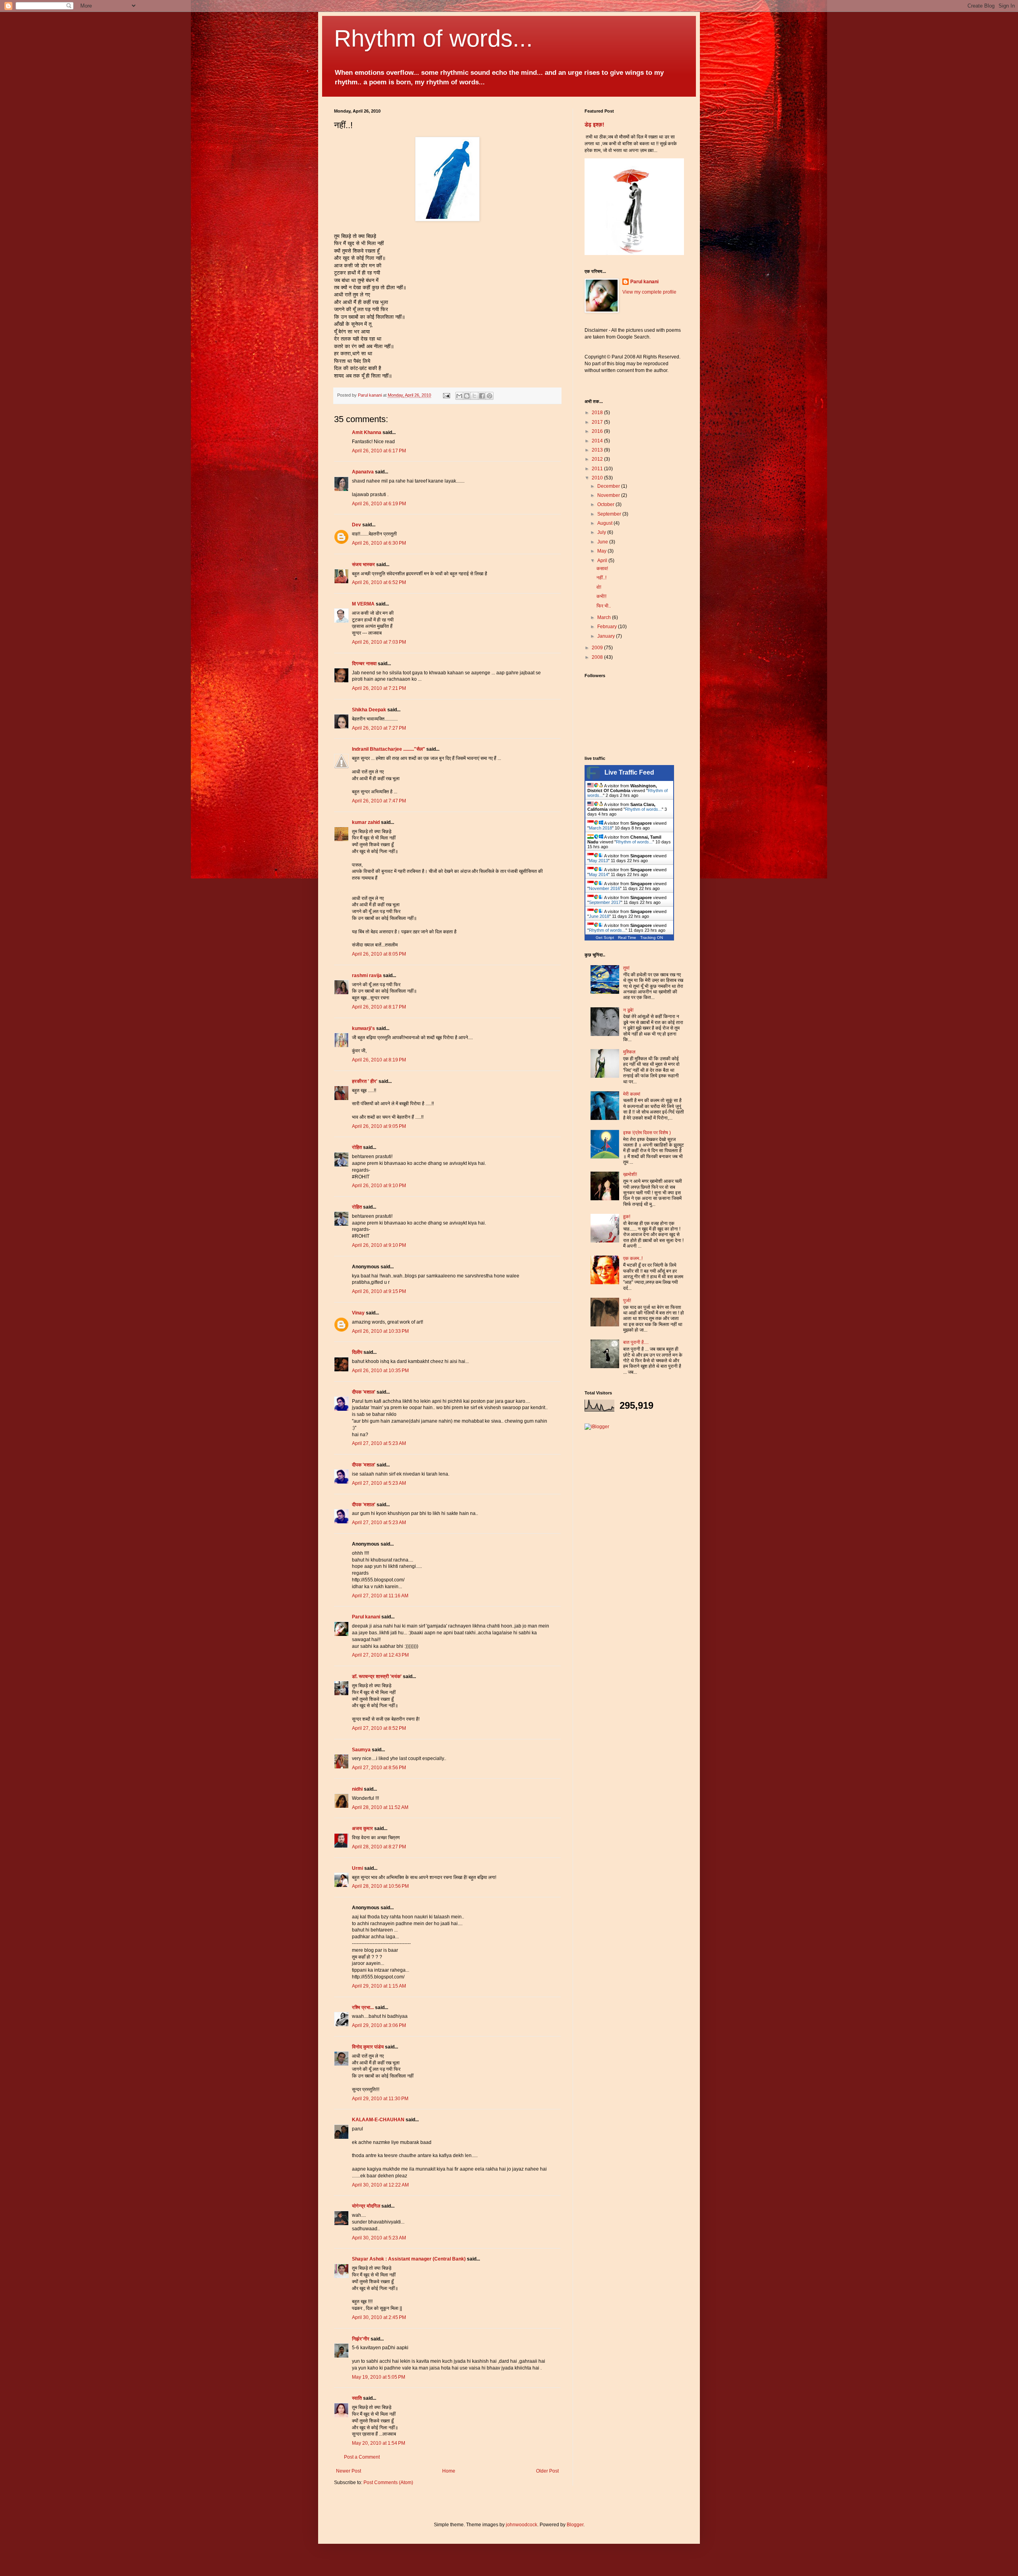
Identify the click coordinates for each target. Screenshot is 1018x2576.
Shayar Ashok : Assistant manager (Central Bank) (409, 2259)
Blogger (575, 2525)
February (608, 627)
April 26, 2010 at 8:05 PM (379, 954)
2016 (598, 431)
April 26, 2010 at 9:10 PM (379, 1186)
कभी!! (601, 596)
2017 (598, 422)
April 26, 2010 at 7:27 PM (379, 728)
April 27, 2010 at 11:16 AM (380, 1596)
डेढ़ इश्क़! (594, 125)
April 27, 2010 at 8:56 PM (379, 1768)
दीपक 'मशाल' (364, 1392)
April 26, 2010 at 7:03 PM (379, 642)
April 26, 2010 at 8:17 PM (379, 1007)
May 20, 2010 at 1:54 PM (379, 2443)
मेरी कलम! (632, 1094)
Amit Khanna (367, 432)
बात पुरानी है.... (636, 1342)
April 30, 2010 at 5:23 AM (379, 2238)
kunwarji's (363, 1028)
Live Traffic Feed (629, 772)
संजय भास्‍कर (364, 565)
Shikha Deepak (369, 710)
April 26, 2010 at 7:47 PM (379, 801)
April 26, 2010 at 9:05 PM (379, 1126)
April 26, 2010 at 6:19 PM (379, 504)
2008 (598, 657)
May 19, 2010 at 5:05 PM (379, 2377)
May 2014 (598, 874)
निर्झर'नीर (361, 2339)
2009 (598, 648)
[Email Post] (446, 395)
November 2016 (604, 888)
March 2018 (600, 828)
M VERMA (363, 604)
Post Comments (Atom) (388, 2483)
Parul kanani (366, 1617)
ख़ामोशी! (630, 1174)
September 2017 (605, 902)
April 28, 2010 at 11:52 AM (380, 1807)
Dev (356, 525)
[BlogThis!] (467, 396)
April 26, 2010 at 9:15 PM (379, 1291)
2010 (598, 478)
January (607, 636)
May (602, 551)
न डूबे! (628, 1010)
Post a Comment (362, 2457)
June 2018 (599, 916)
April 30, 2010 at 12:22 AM (380, 2185)
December (609, 486)
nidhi (357, 1789)
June (603, 542)
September (610, 514)
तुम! (626, 968)
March (605, 617)
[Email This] (459, 396)
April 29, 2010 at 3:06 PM (379, 2025)
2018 (598, 413)
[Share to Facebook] (482, 396)
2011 (598, 469)
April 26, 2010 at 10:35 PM (380, 1371)
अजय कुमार (362, 1828)
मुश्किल (629, 1052)
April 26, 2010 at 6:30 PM (379, 543)
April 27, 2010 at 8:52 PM (379, 1728)
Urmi (357, 1868)
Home (449, 2471)
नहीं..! (601, 578)
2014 (598, 441)
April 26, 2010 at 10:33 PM (380, 1331)
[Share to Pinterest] (490, 396)
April (603, 561)
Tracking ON (652, 938)
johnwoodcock (522, 2525)
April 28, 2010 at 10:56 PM (380, 1886)
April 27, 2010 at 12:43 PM (380, 1655)
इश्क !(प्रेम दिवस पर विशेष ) (647, 1133)
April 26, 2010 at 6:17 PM (379, 451)
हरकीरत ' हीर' (365, 1081)
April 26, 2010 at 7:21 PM (379, 688)
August (605, 523)
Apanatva (363, 472)
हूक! (627, 1217)
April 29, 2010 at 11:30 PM (380, 2099)
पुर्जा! (627, 1301)
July (602, 532)
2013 (598, 450)
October (606, 504)
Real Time (627, 938)
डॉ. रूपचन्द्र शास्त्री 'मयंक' (377, 1676)
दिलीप (357, 1352)
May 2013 (598, 861)
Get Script (605, 938)
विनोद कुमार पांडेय (368, 2047)
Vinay (358, 1313)
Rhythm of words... (433, 38)
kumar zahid (366, 822)
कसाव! (602, 569)
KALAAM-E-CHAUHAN (378, 2120)
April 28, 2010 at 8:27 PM (379, 1847)
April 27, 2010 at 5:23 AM (379, 1443)
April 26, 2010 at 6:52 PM (379, 582)
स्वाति (357, 2398)
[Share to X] (474, 396)
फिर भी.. (604, 606)
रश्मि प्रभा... (363, 2007)
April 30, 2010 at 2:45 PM (379, 2317)
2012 (598, 459)
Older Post (547, 2471)
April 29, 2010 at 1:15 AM (379, 1986)
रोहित (357, 1147)
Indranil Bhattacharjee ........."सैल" (389, 749)
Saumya (361, 1750)
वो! (599, 587)
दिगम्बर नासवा (364, 664)
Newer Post (349, 2471)
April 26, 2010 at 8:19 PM (379, 1060)
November (609, 495)
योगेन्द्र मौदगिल (366, 2206)
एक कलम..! (633, 1258)
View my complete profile (649, 292)
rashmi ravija (367, 975)
